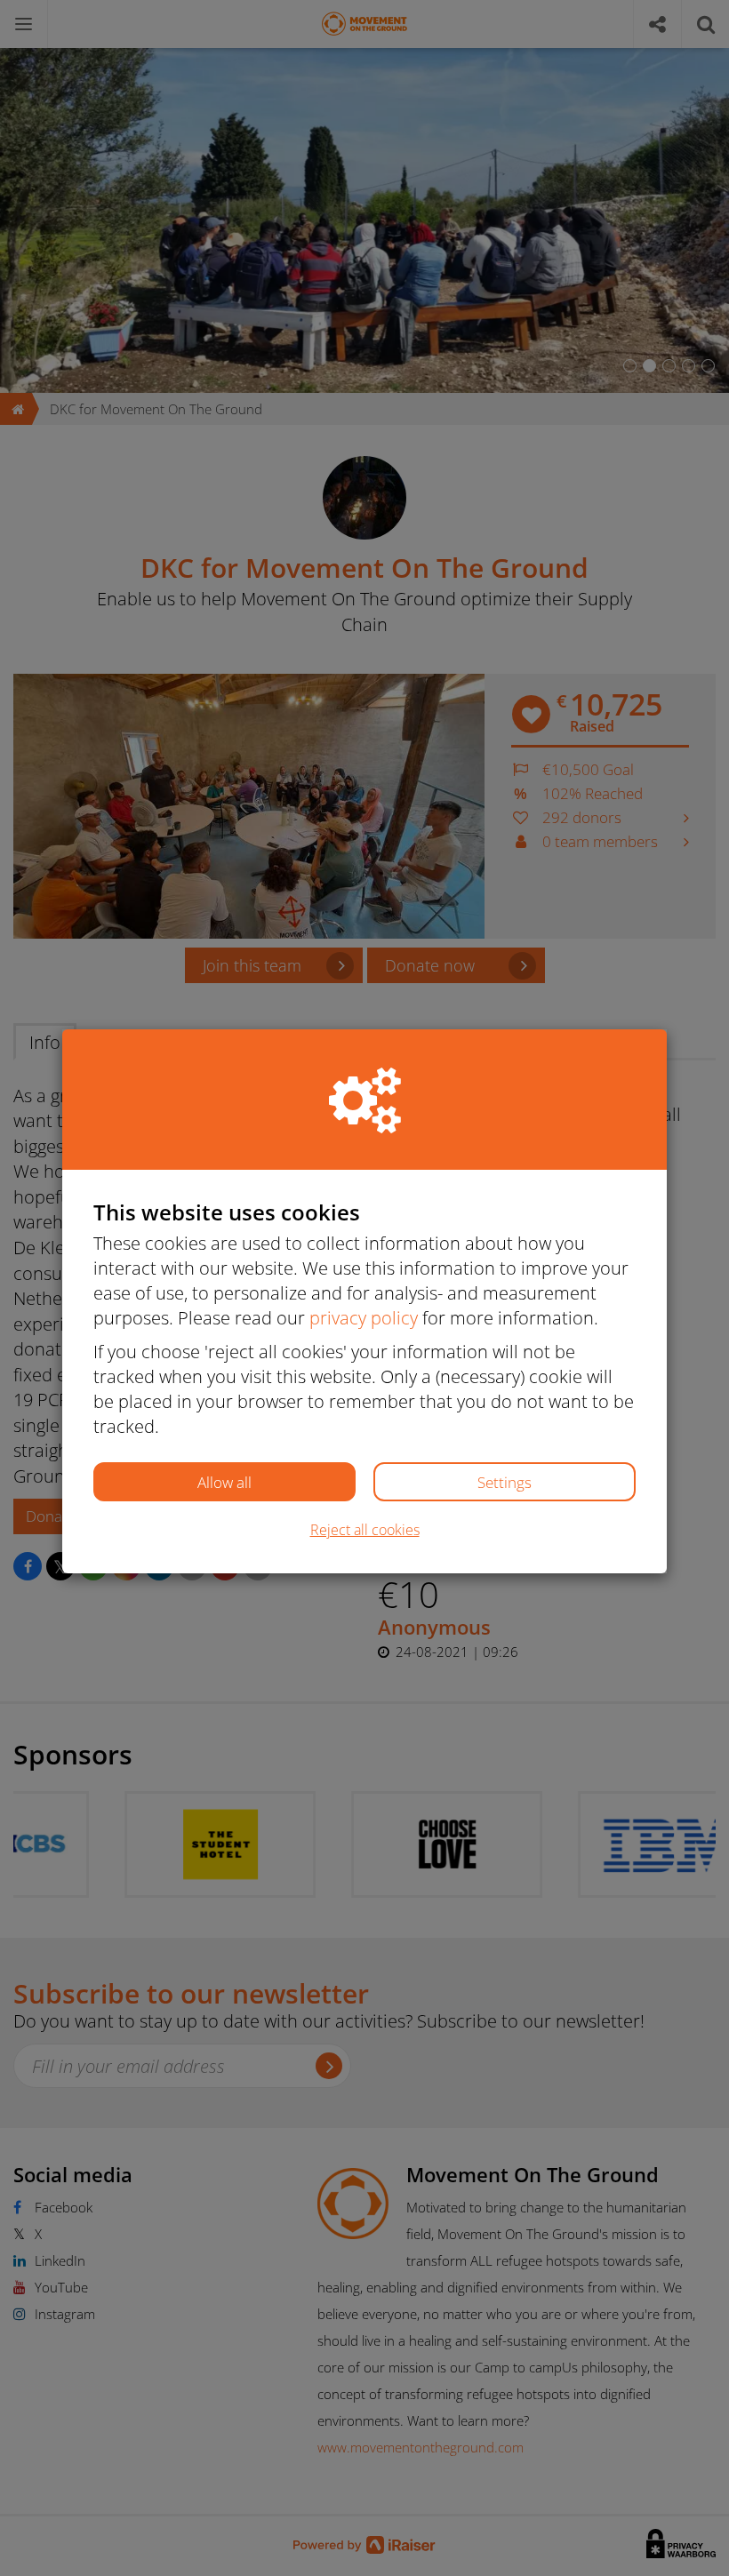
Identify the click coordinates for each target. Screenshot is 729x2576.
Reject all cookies (365, 1530)
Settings (505, 1482)
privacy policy (364, 1318)
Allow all (224, 1482)
